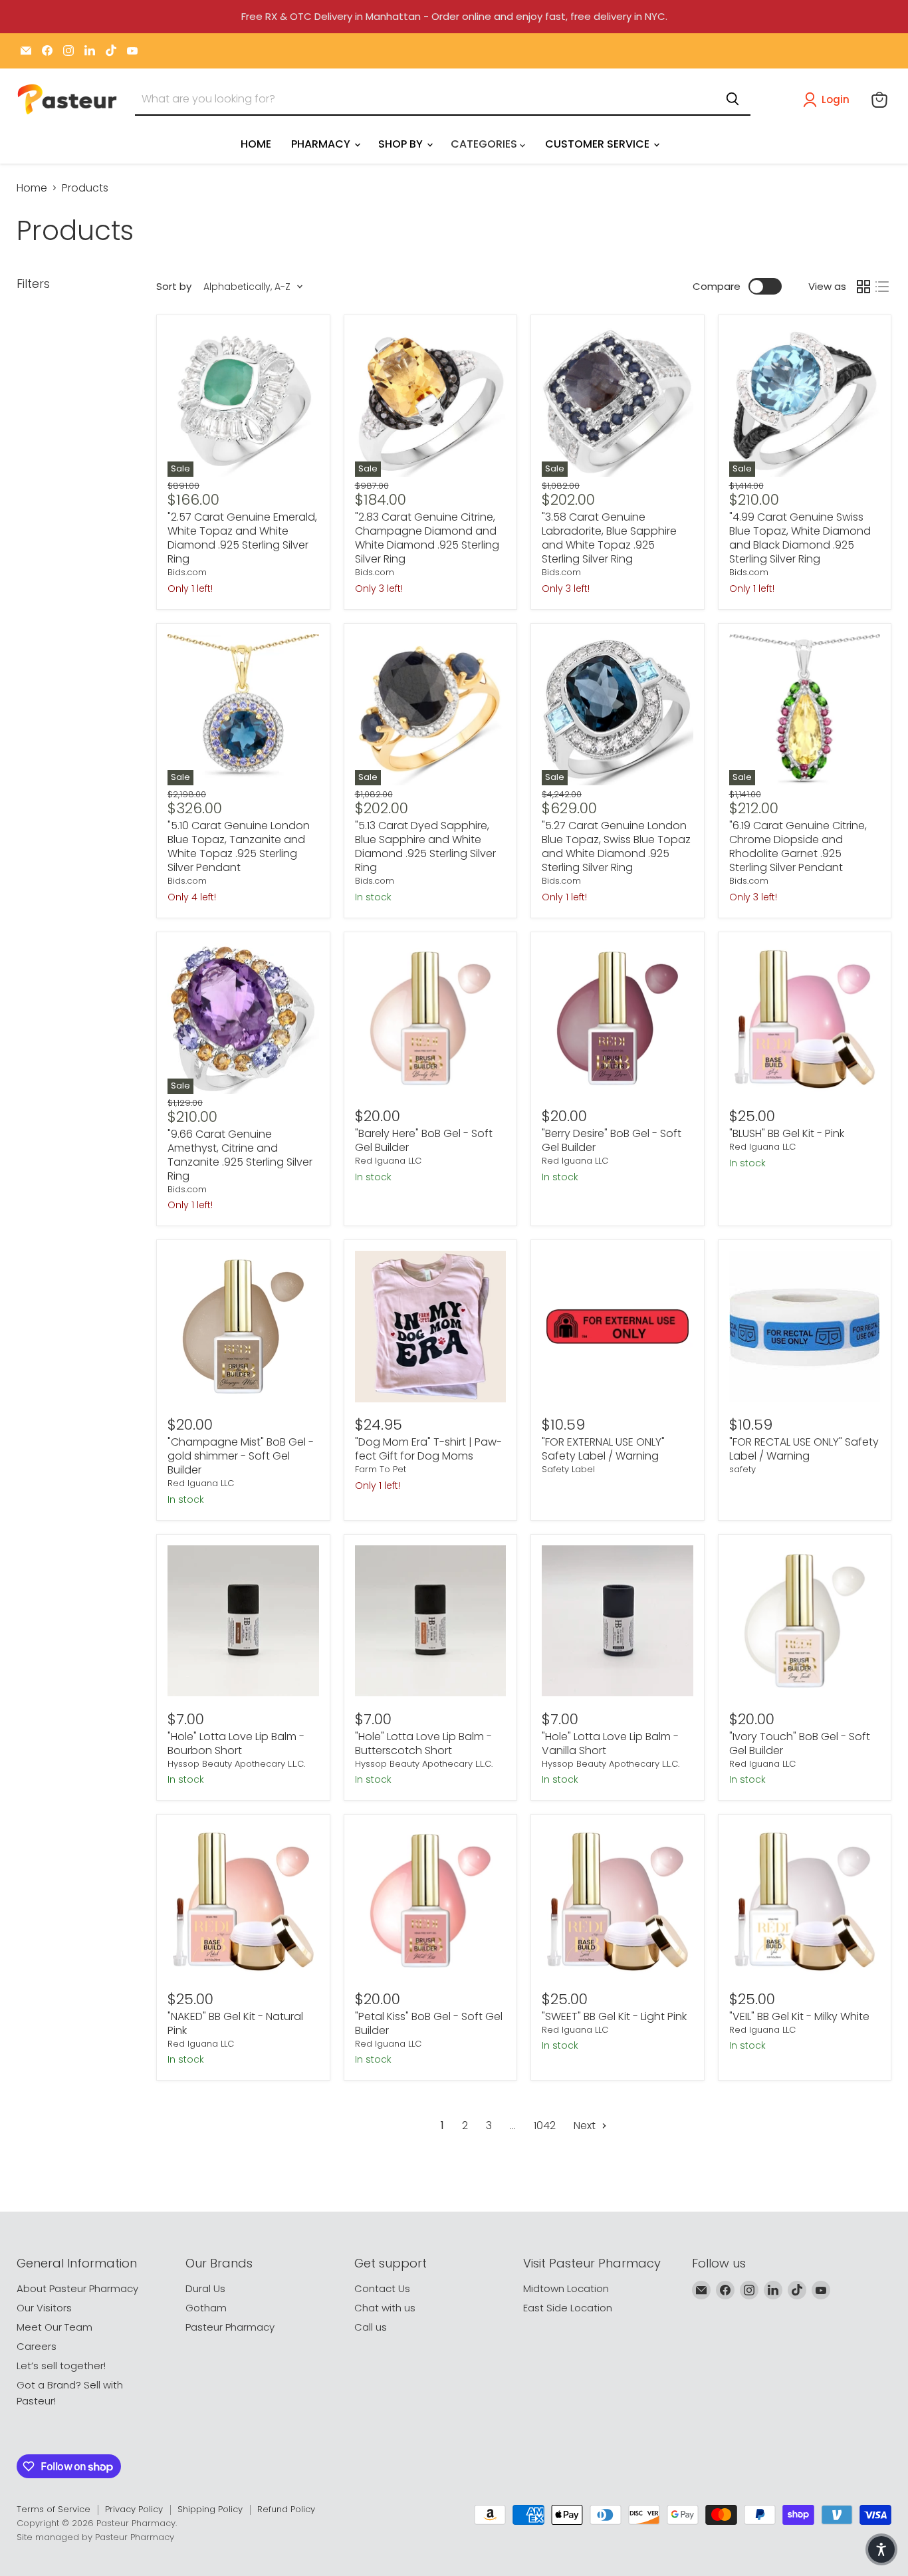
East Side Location (568, 2308)
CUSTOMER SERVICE (599, 144)
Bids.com (187, 572)
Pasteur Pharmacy (230, 2327)
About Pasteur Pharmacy (77, 2288)
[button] (829, 100)
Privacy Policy (134, 2509)
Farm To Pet (381, 1469)
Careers (37, 2346)
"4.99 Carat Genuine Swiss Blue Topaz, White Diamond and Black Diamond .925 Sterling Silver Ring (800, 538)
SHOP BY (402, 144)
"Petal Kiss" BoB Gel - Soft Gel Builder (429, 2023)
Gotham (206, 2308)
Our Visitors (44, 2308)
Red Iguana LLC (388, 1161)
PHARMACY (322, 144)
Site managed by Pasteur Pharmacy (95, 2537)
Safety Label (568, 1469)
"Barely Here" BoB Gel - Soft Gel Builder (424, 1140)
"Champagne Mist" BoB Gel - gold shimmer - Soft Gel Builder (241, 1456)
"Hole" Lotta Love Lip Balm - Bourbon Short (236, 1743)
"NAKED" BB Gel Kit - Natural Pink (235, 2023)
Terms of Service (54, 2509)
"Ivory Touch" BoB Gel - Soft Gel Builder (800, 1743)
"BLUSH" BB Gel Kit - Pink (787, 1133)
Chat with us (385, 2308)
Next (586, 2125)
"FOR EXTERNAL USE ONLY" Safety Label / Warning (603, 1449)
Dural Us (205, 2288)
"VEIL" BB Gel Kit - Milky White (799, 2016)
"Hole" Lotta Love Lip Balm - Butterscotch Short (423, 1743)
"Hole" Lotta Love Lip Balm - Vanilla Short (610, 1743)
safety (742, 1469)
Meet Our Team (55, 2327)
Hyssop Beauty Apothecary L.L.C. (236, 1764)
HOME (256, 144)
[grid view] (863, 287)
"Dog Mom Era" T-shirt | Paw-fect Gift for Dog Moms (428, 1449)
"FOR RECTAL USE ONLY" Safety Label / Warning (804, 1449)
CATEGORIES (485, 144)
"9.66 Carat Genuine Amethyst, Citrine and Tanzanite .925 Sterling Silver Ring (240, 1155)
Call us (371, 2327)
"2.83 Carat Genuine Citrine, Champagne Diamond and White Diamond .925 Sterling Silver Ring (427, 538)
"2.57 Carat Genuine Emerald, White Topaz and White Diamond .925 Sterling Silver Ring (242, 538)
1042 (545, 2125)
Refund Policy (286, 2509)
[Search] (733, 99)
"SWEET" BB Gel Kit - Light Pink (614, 2016)
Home (32, 188)
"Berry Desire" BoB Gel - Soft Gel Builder (612, 1140)
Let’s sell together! (61, 2366)
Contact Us (382, 2288)
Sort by (174, 286)
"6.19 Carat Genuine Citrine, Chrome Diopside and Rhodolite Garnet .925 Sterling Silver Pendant (798, 846)
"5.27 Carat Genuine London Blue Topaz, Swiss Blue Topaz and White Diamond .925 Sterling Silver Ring (616, 846)
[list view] (882, 287)
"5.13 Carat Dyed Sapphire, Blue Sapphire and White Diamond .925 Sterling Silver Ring (425, 846)
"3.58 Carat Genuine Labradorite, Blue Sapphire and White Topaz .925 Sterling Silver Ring (609, 538)
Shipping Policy (210, 2509)
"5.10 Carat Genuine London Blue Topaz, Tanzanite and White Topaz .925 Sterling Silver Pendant (239, 846)
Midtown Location (566, 2288)
